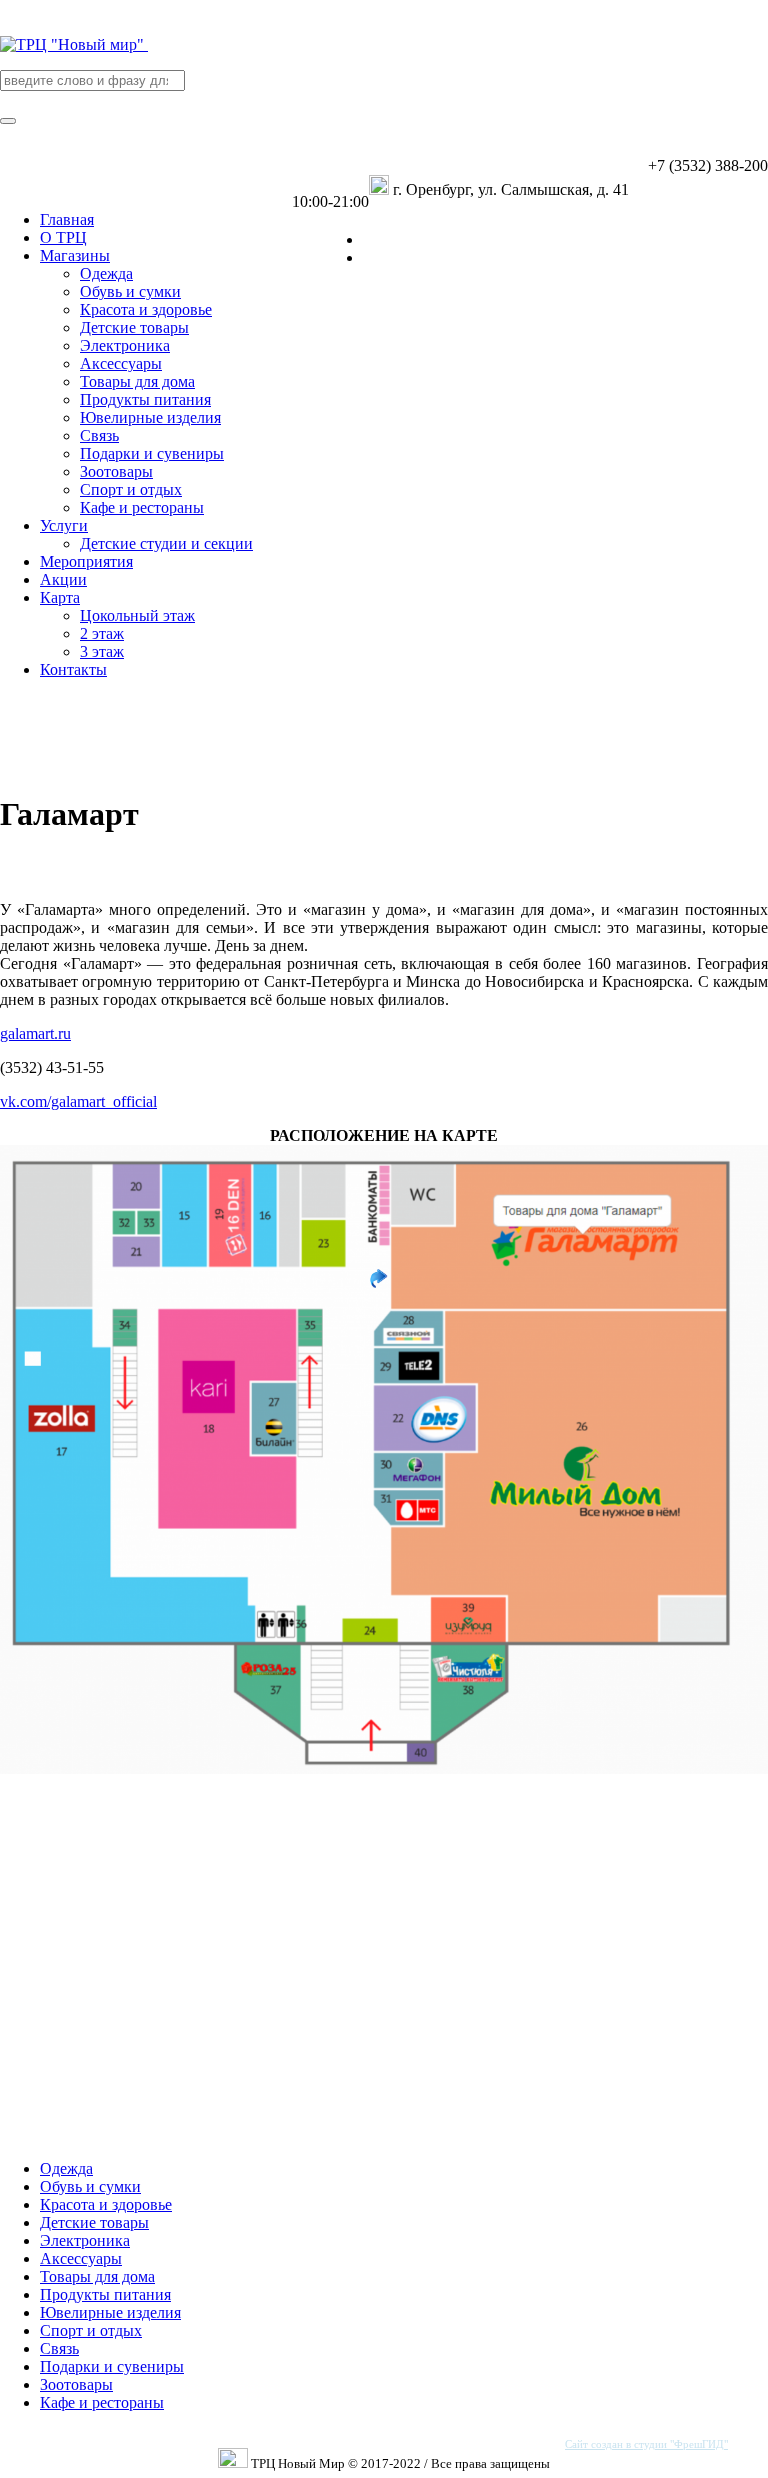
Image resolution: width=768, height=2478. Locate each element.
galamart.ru (35, 1033)
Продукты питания (105, 2294)
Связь (59, 2348)
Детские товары (94, 2222)
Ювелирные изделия (110, 2312)
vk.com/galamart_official (78, 1101)
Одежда (66, 2168)
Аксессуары (81, 2258)
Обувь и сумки (90, 2186)
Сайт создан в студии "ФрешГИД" (646, 2444)
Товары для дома (97, 2276)
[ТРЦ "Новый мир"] (74, 44)
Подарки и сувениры (112, 2366)
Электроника (85, 2240)
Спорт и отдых (91, 2330)
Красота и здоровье (106, 2204)
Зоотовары (76, 2384)
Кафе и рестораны (102, 2402)
